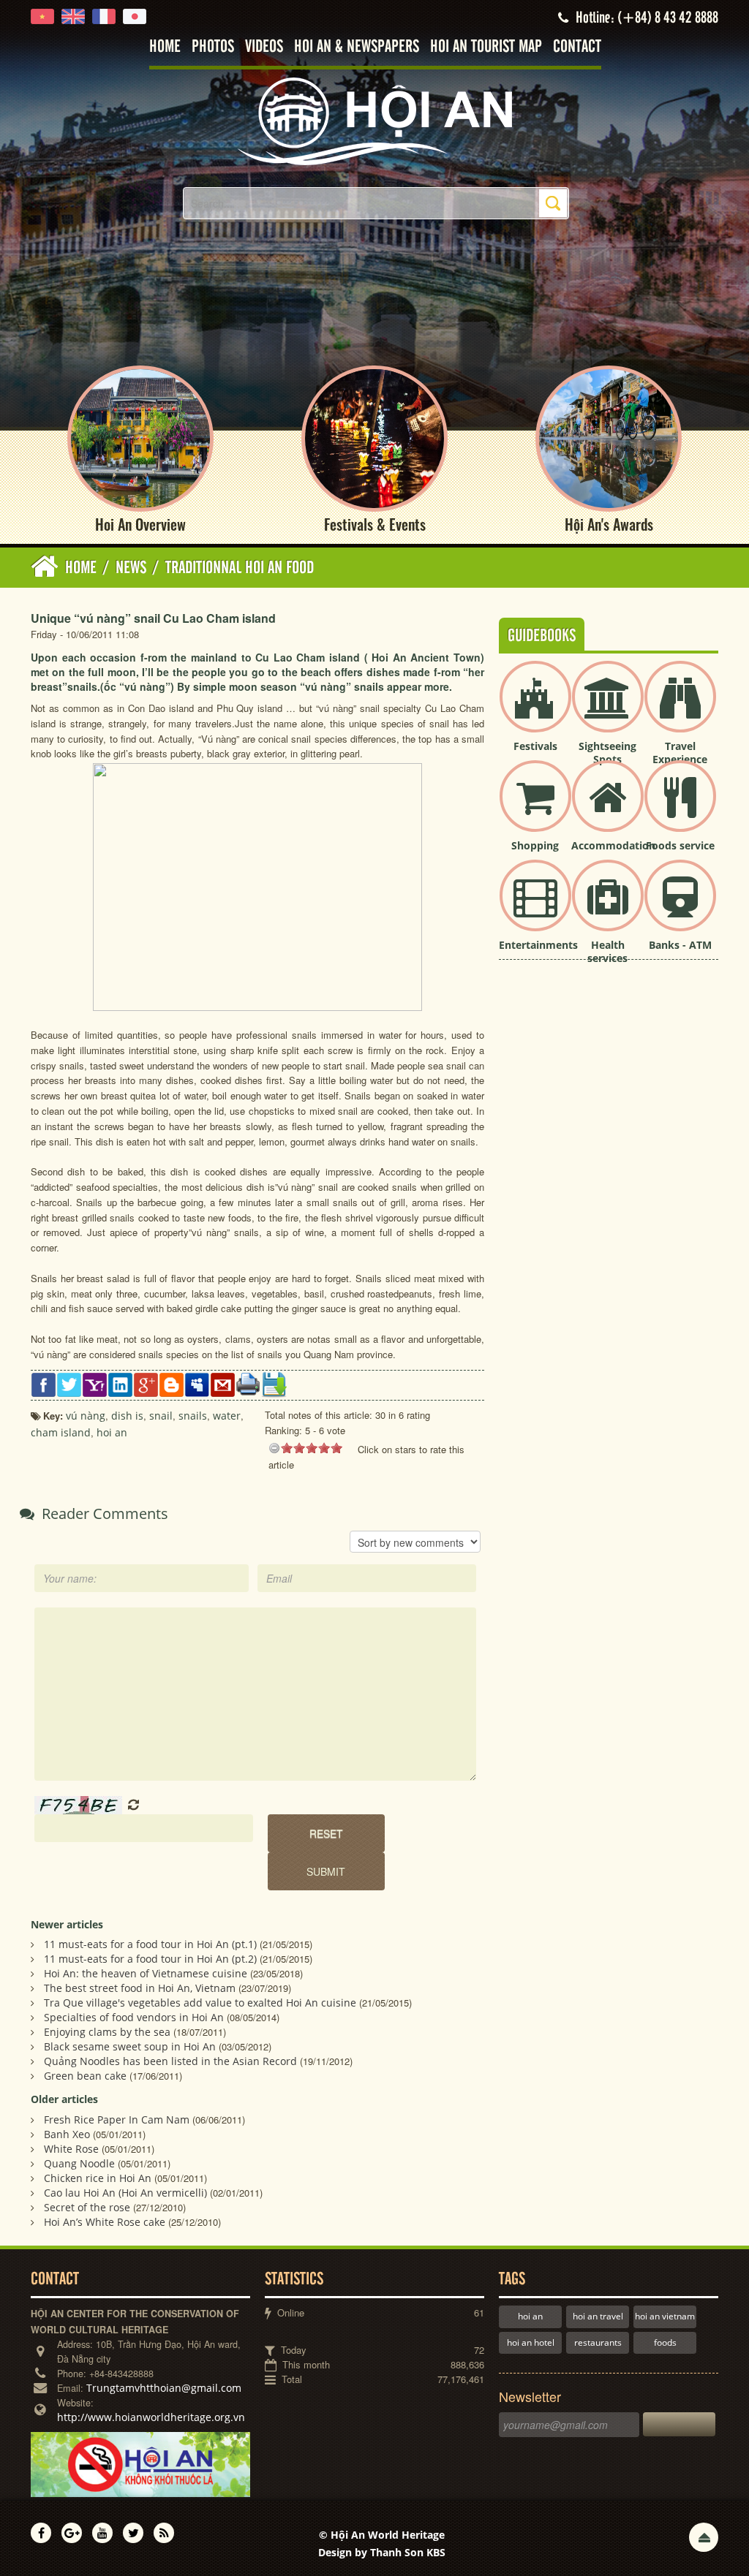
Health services (607, 951)
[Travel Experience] (680, 709)
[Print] (248, 1383)
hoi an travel (598, 2316)
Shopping (535, 845)
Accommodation (613, 845)
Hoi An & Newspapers (357, 47)
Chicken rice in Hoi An (98, 2178)
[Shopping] (535, 808)
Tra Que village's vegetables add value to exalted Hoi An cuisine (200, 2003)
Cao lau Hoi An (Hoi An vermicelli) (125, 2193)
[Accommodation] (608, 808)
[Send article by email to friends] (223, 1383)
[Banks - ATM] (680, 908)
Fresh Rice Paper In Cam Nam (117, 2119)
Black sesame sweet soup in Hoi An (130, 2046)
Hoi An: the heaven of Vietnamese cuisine (146, 1973)
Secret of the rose (87, 2207)
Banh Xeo (67, 2134)
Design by (382, 2552)
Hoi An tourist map (486, 47)
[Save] (274, 1383)
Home (165, 47)
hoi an (530, 2316)
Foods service (680, 845)
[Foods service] (680, 808)
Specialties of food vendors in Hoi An (134, 2017)
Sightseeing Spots (607, 753)
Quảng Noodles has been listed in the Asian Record (170, 2061)
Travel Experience (680, 753)
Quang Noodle (79, 2163)
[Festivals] (535, 709)
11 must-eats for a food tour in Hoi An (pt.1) (150, 1944)
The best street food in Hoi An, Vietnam (140, 1988)
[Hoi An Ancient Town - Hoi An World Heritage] (374, 120)
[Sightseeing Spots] (608, 709)
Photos (213, 47)
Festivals (535, 746)
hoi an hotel (531, 2342)
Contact (577, 47)
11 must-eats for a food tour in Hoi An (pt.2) (150, 1959)
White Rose (71, 2149)
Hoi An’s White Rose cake (105, 2222)
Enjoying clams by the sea (107, 2032)
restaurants (598, 2342)
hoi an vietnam (665, 2316)
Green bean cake (85, 2076)
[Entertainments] (535, 908)
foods (665, 2342)
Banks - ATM (680, 945)
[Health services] (608, 908)
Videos (264, 47)
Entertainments (538, 945)
